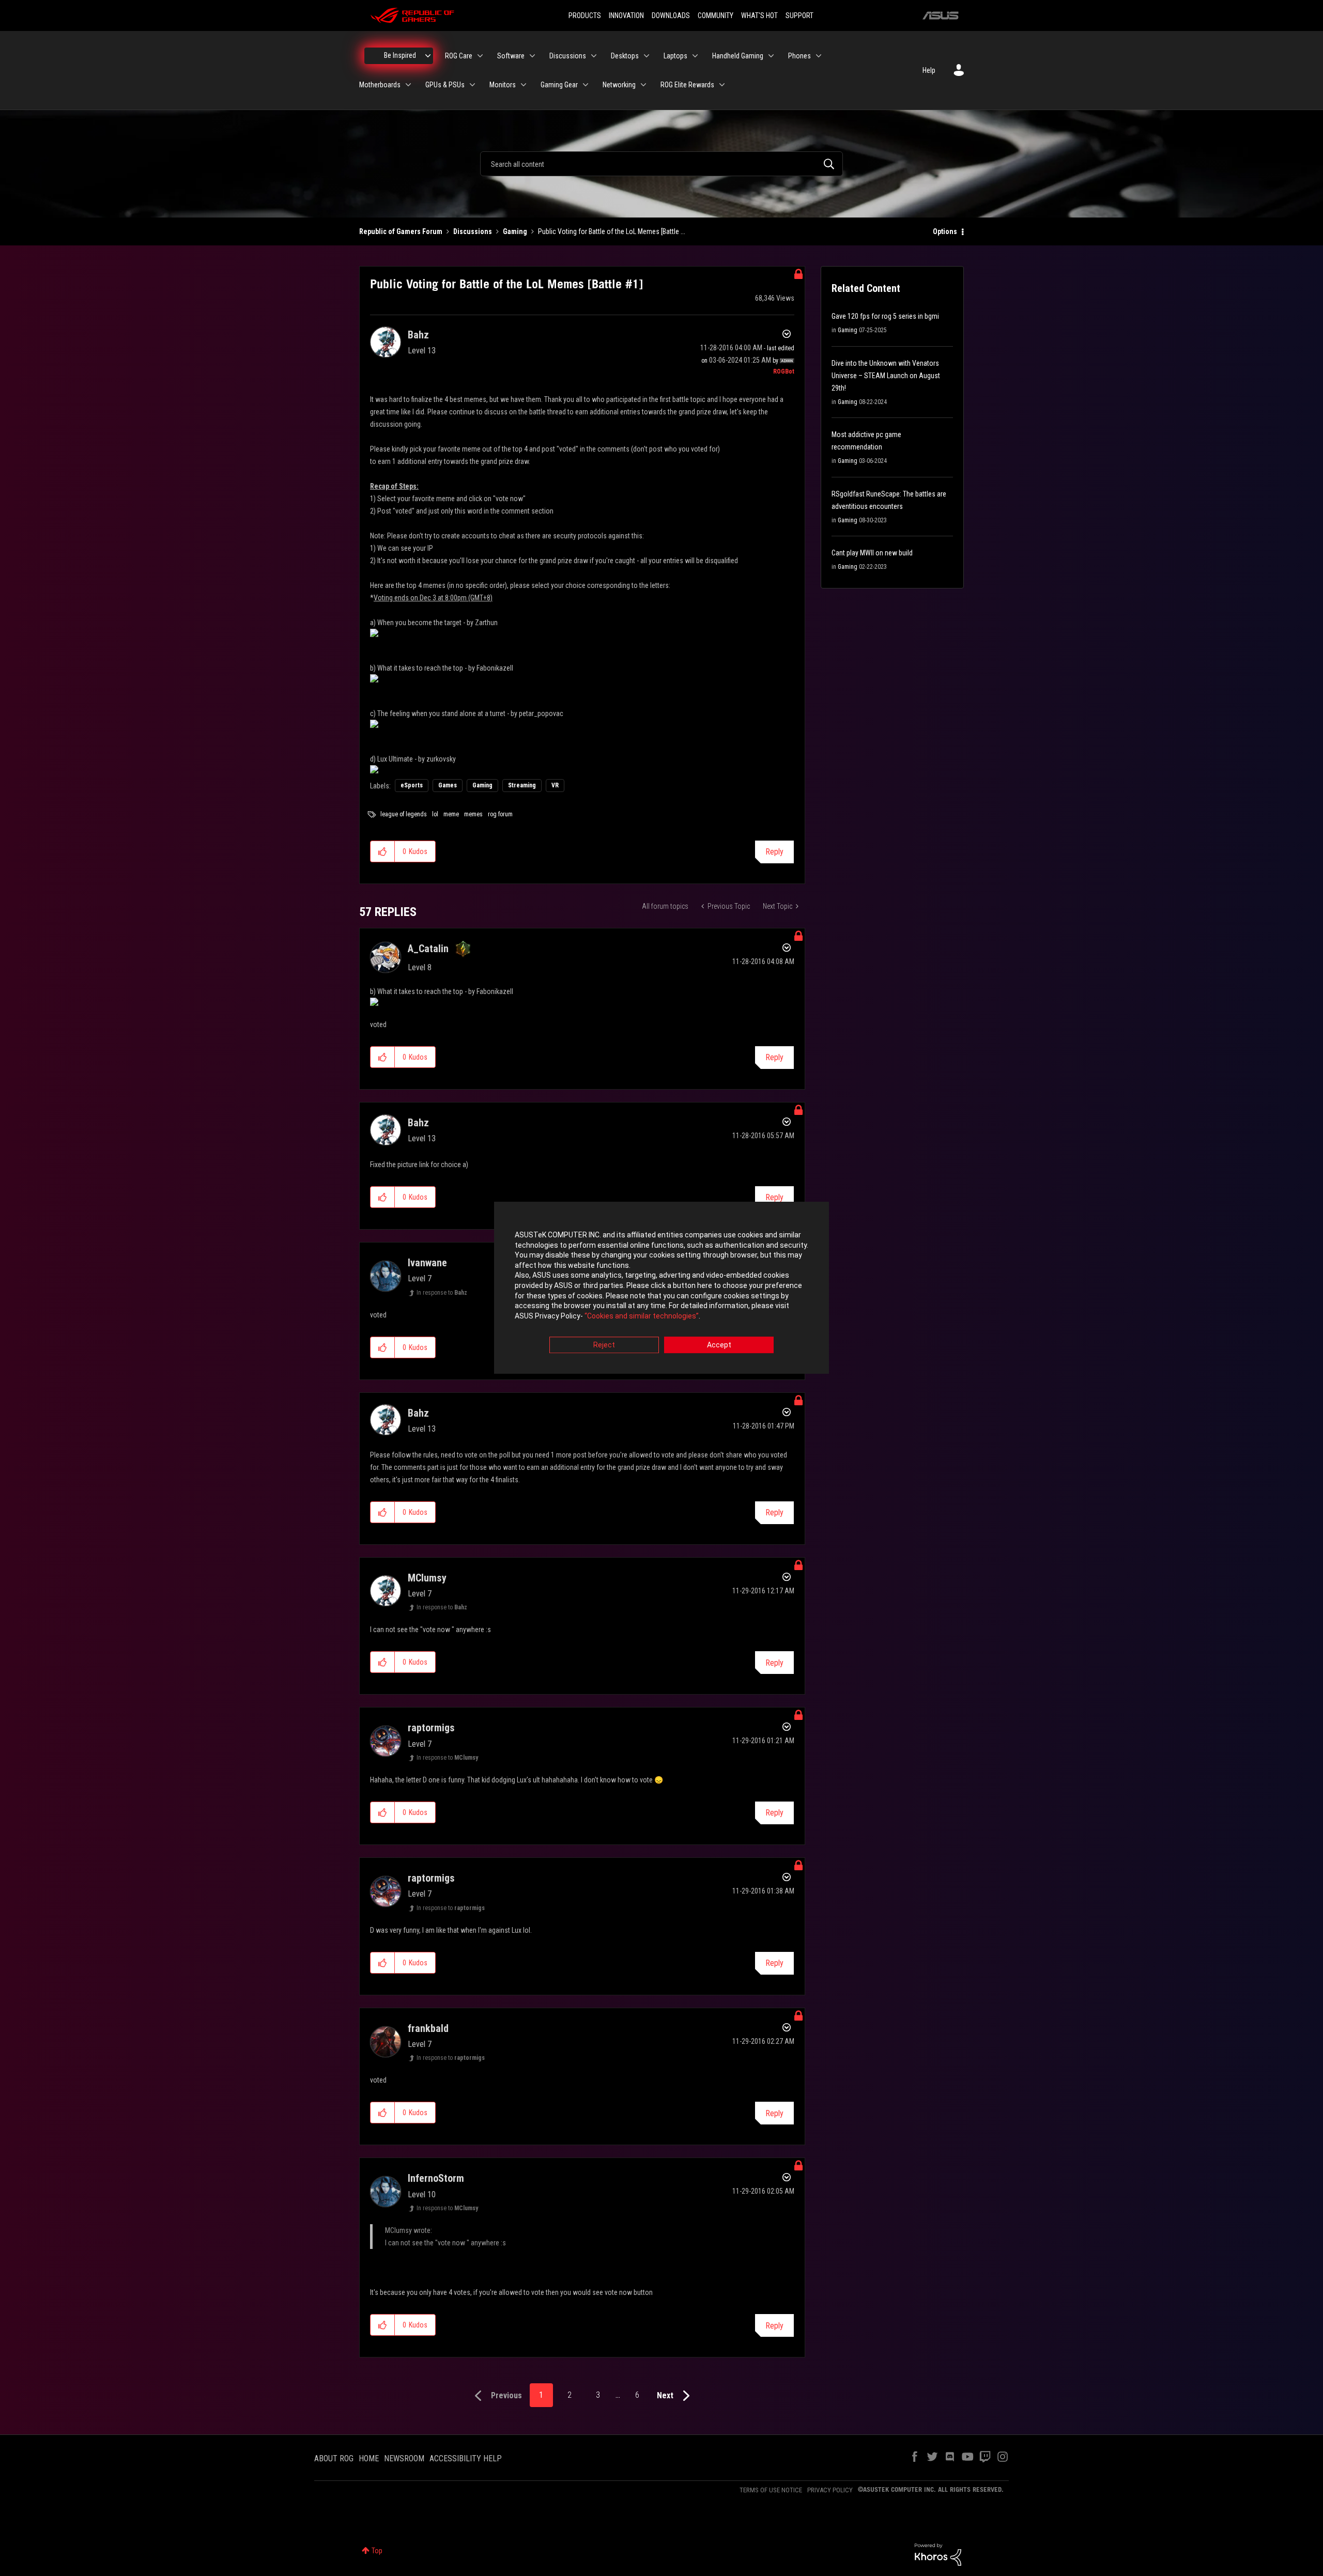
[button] (383, 851)
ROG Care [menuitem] (459, 56)
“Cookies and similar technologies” (642, 1316)
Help (929, 70)
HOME (369, 2458)
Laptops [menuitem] (675, 56)
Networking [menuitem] (619, 85)
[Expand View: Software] (532, 56)
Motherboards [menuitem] (380, 85)
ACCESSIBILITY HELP (466, 2458)
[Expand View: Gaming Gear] (586, 85)
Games (448, 785)
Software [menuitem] (511, 56)
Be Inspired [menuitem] (400, 55)
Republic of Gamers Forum (401, 231)
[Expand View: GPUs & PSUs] (472, 85)
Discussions (473, 231)
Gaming (515, 231)
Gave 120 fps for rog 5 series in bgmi (885, 316)
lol (435, 814)
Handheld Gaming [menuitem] (738, 56)
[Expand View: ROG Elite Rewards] (722, 85)
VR (555, 785)
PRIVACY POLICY (830, 2490)
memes (473, 814)
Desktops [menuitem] (625, 56)
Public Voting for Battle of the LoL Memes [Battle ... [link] (612, 231)
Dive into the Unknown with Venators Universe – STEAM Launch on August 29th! (886, 376)
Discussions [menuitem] (568, 56)
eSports (412, 785)
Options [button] (945, 231)
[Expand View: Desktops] (647, 56)
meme (451, 814)
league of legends (404, 814)
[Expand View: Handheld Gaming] (771, 56)
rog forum (500, 814)
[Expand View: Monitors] (524, 85)
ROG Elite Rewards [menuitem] (687, 85)
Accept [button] (719, 1345)
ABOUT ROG (334, 2458)
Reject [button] (604, 1345)
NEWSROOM (404, 2458)
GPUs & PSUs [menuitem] (445, 85)
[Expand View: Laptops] (695, 56)
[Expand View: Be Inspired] (428, 56)
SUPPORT (799, 15)
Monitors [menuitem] (503, 85)
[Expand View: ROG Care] (480, 56)
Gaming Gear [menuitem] (559, 85)
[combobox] (661, 164)
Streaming (522, 785)
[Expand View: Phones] (819, 56)
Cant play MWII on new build (872, 553)
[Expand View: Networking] (643, 85)
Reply (774, 852)
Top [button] (377, 2551)
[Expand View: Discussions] (594, 56)
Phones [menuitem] (799, 56)
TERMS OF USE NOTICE (771, 2490)
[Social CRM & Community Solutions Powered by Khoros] (938, 2554)
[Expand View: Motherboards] (408, 85)
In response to (442, 1293)
